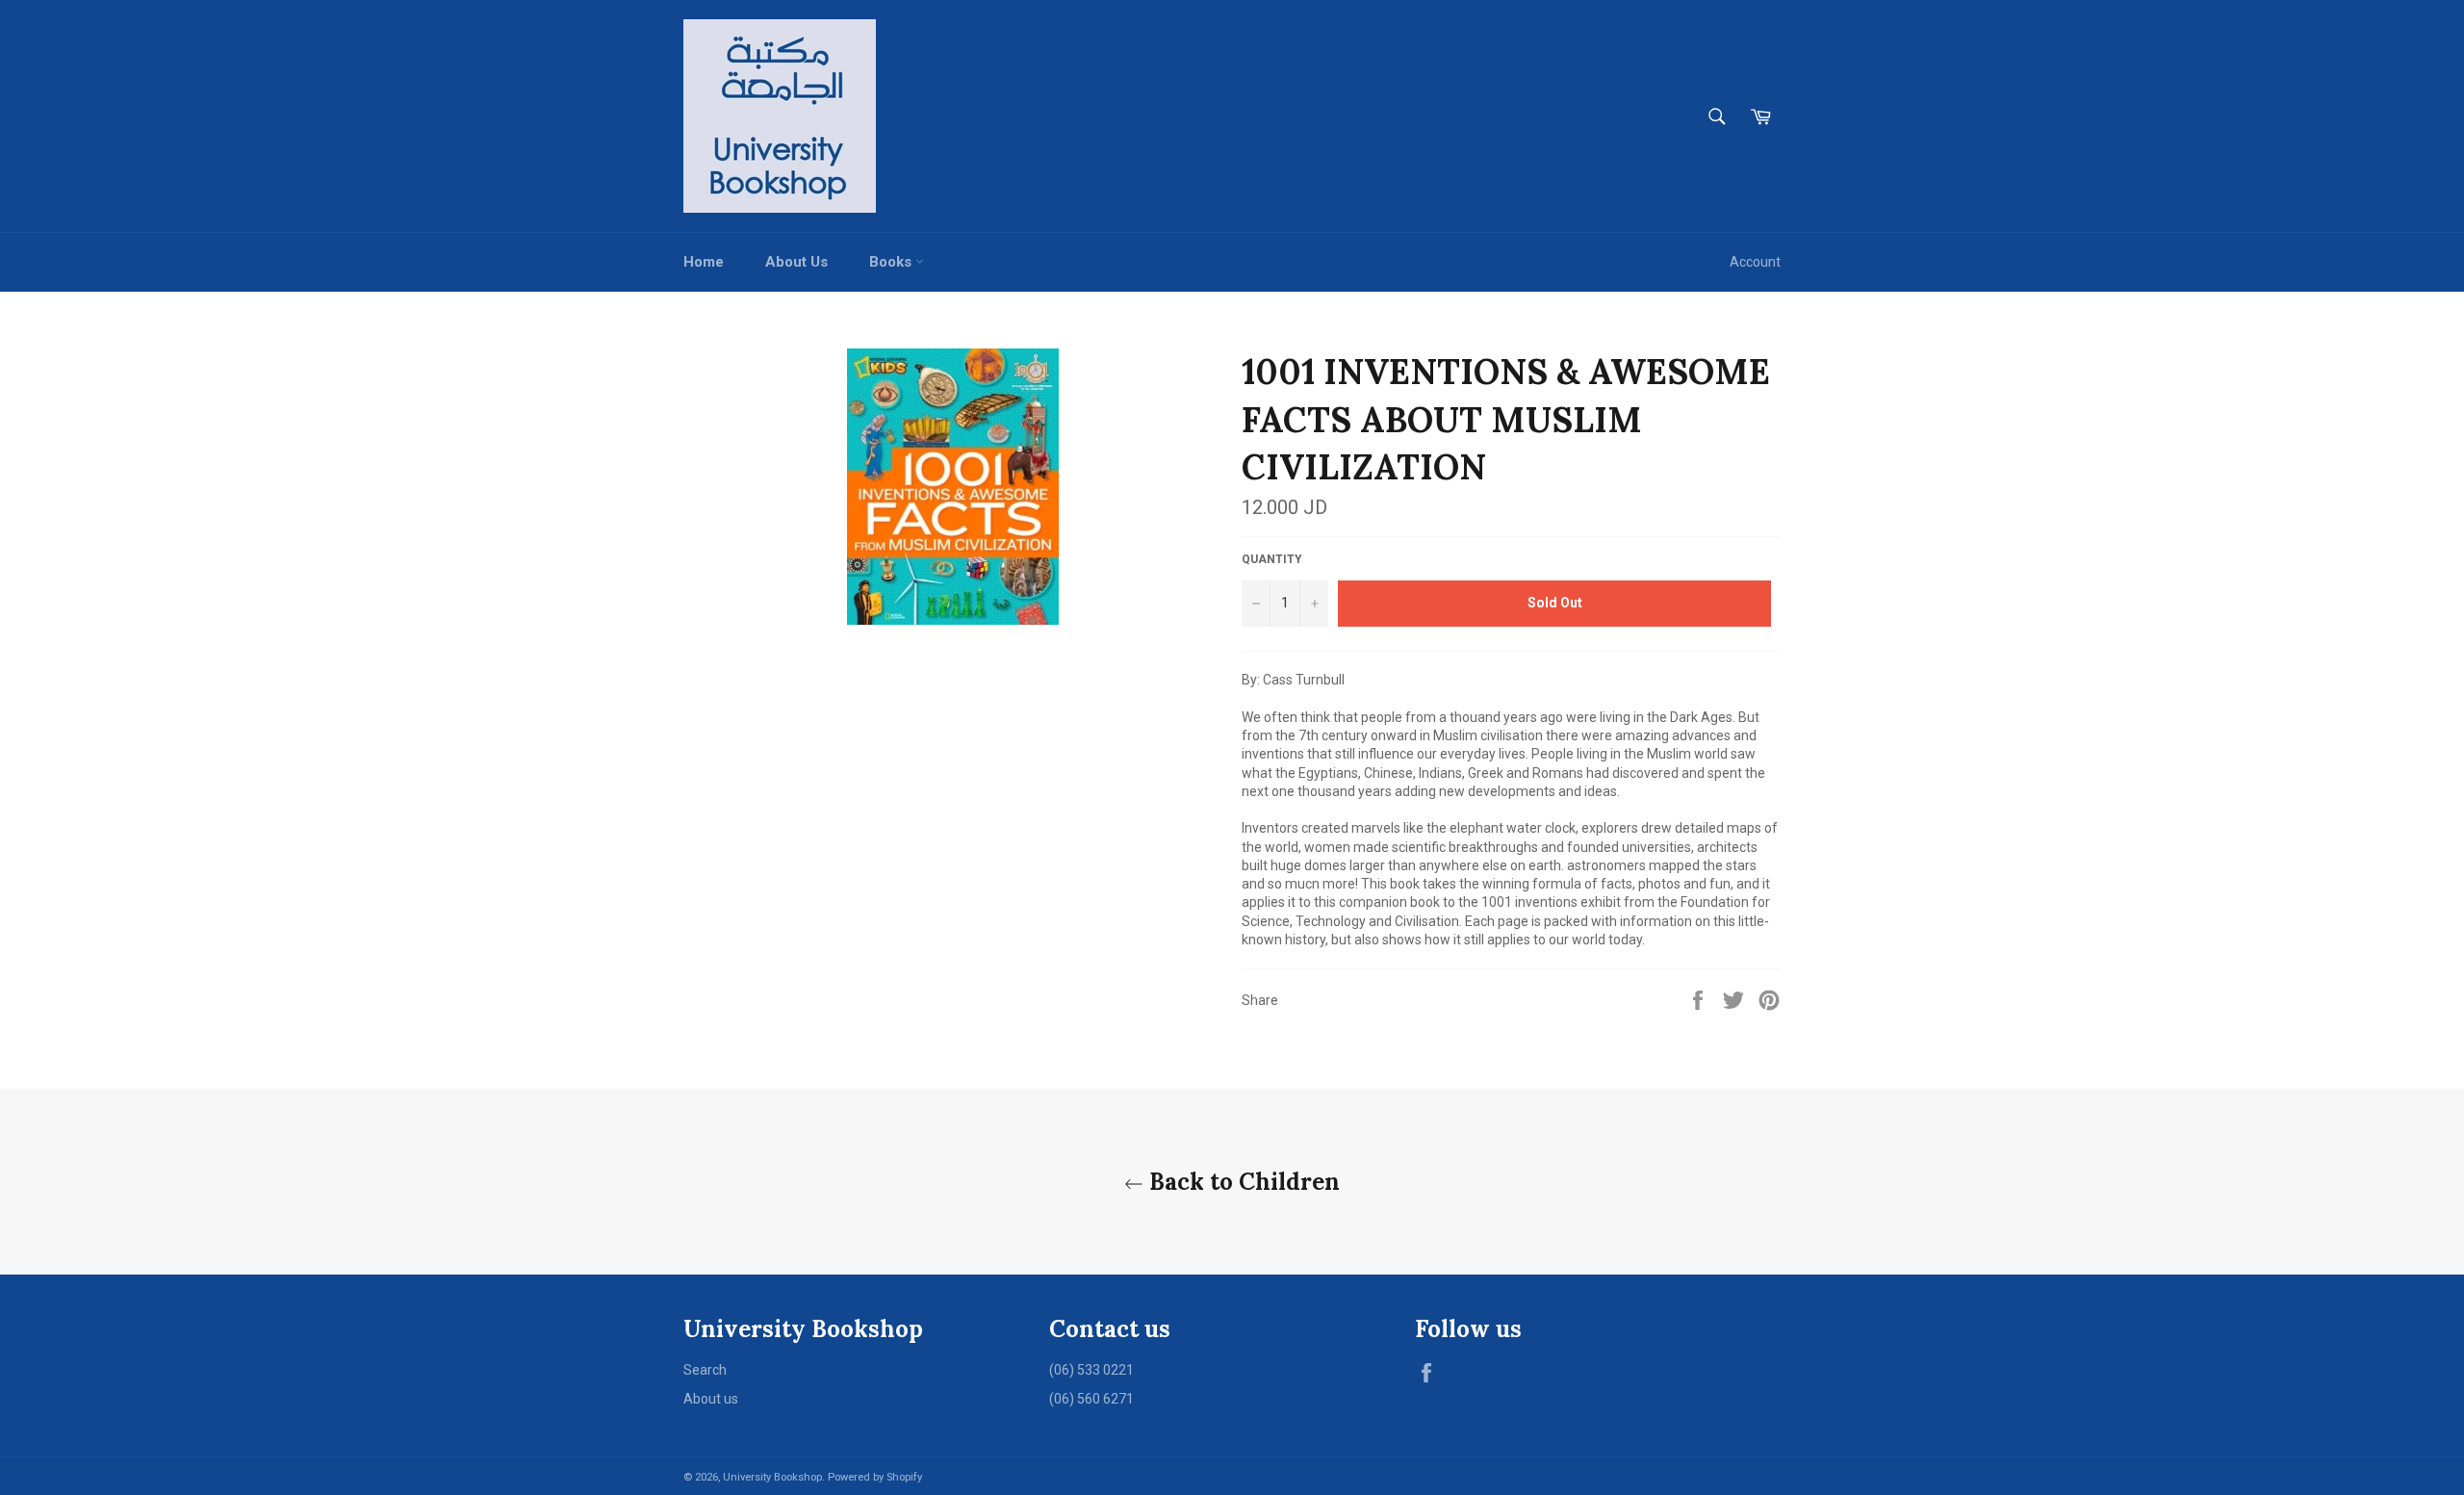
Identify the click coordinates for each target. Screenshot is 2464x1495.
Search (705, 1370)
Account (1755, 262)
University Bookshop (772, 1477)
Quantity (1272, 559)
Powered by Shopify (875, 1477)
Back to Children (1242, 1182)
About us (711, 1399)
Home (704, 262)
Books (892, 262)
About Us (796, 262)
